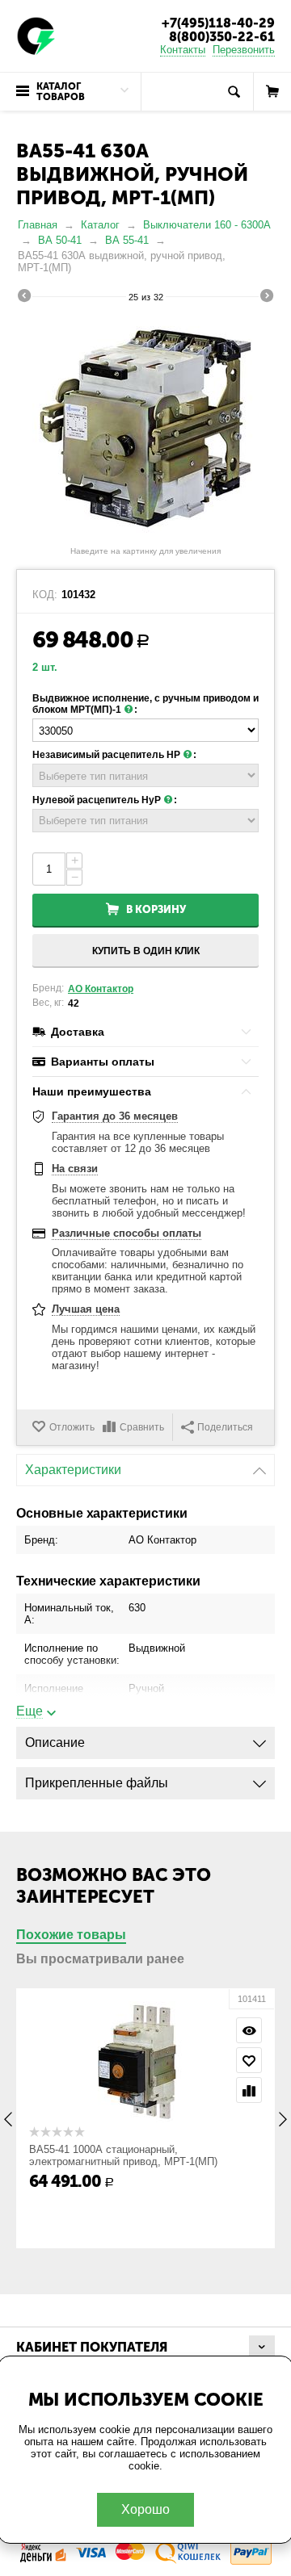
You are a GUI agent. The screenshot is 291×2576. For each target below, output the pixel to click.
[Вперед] (267, 298)
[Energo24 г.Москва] (36, 35)
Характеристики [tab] (73, 1470)
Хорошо (145, 2509)
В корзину (156, 909)
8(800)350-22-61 (222, 37)
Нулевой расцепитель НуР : (105, 800)
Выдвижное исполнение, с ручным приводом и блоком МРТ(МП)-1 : (145, 704)
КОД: (45, 595)
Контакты (183, 50)
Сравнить (142, 1427)
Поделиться (225, 1427)
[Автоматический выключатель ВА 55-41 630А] (145, 426)
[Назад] (24, 298)
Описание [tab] (55, 1742)
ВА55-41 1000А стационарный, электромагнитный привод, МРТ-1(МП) (123, 2155)
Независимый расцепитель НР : (114, 755)
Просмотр (249, 2030)
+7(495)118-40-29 (218, 23)
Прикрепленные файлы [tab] (97, 1783)
